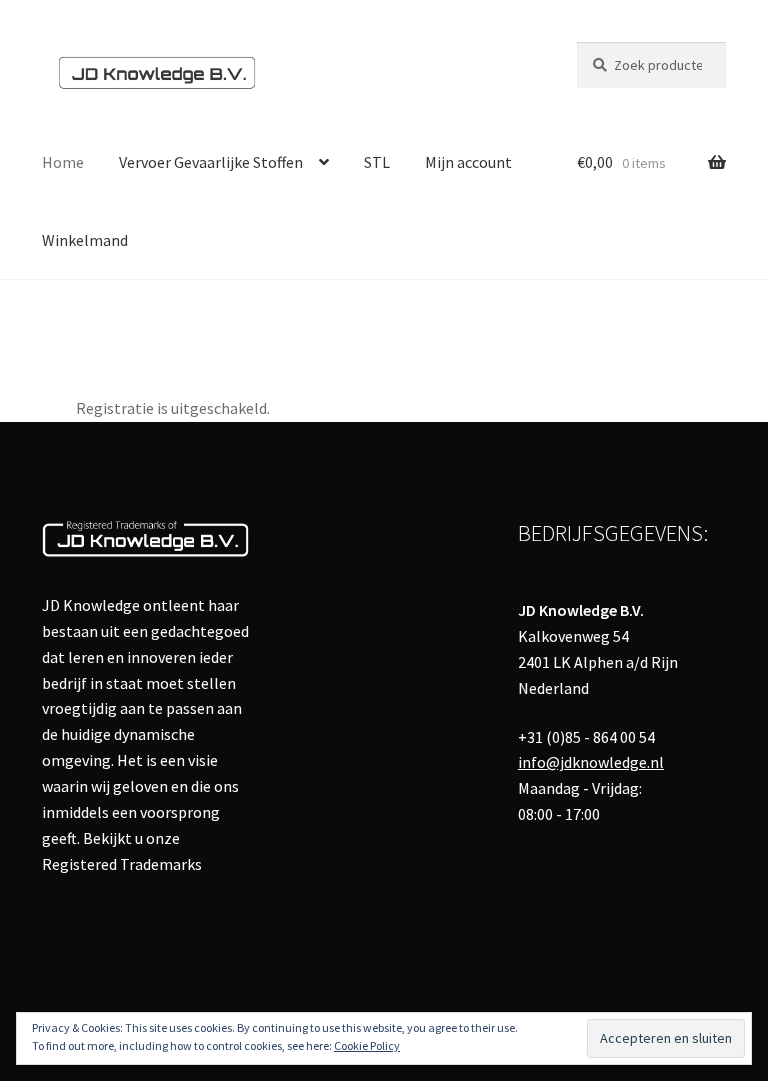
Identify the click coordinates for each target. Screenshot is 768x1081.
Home (63, 162)
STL (377, 162)
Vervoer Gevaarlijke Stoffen (211, 162)
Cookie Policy (367, 1045)
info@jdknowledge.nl (591, 762)
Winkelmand (85, 240)
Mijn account (468, 162)
